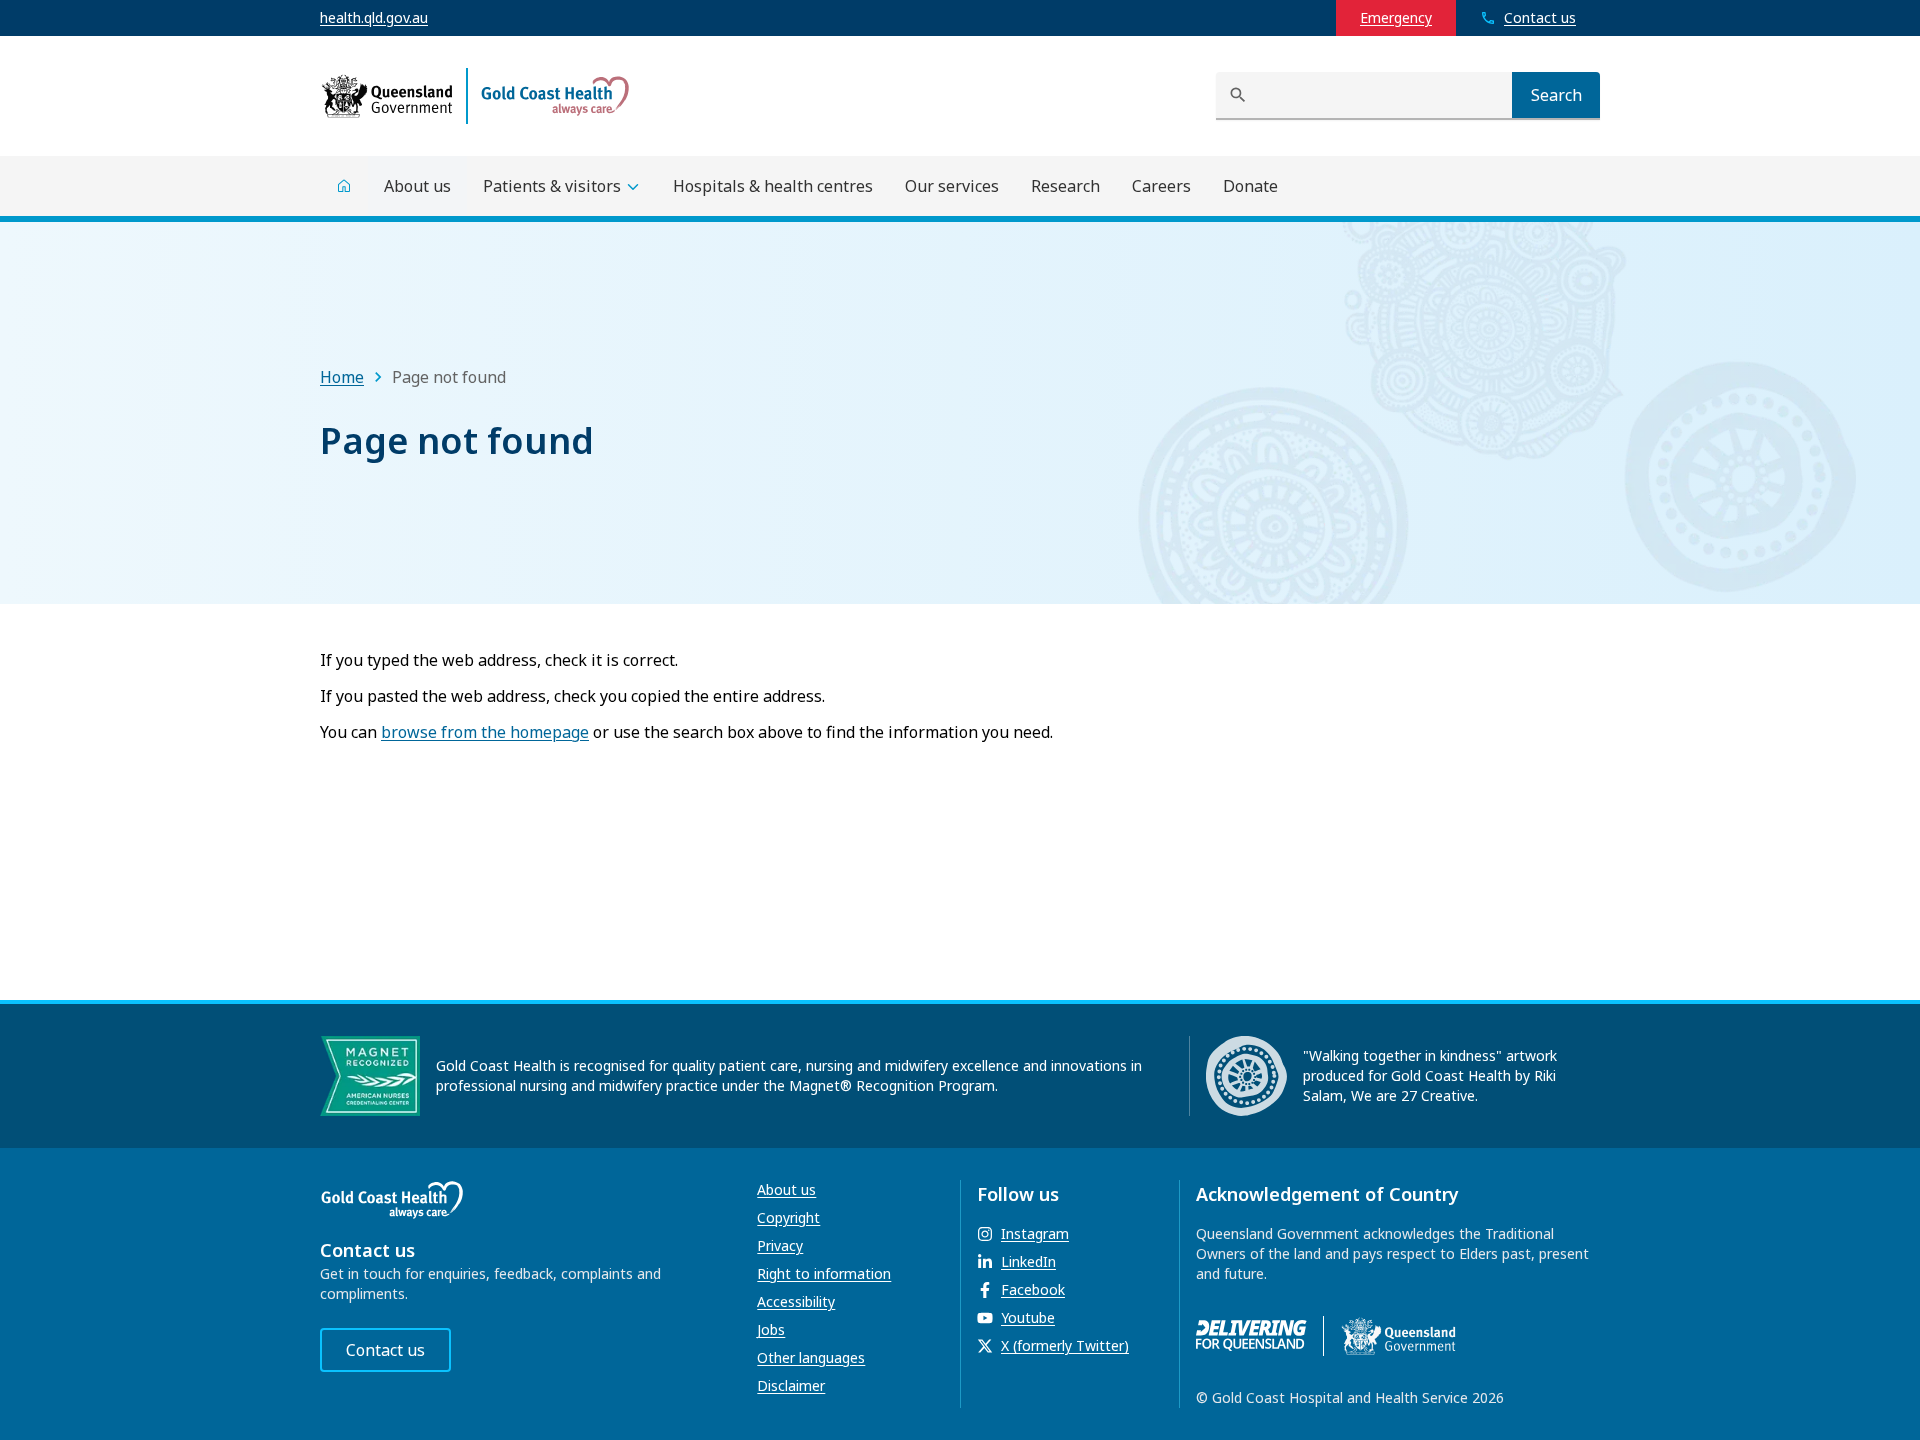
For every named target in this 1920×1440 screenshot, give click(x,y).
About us (786, 1189)
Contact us (385, 1350)
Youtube (1028, 1317)
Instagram (1035, 1233)
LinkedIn (1028, 1261)
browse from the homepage (485, 732)
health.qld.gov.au (374, 17)
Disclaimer (791, 1385)
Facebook (1033, 1289)
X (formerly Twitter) (1065, 1345)
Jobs (771, 1329)
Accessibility (796, 1301)
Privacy (780, 1245)
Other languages (811, 1357)
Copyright (788, 1217)
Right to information (824, 1273)
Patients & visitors (552, 186)
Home (342, 377)
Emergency (1396, 17)
